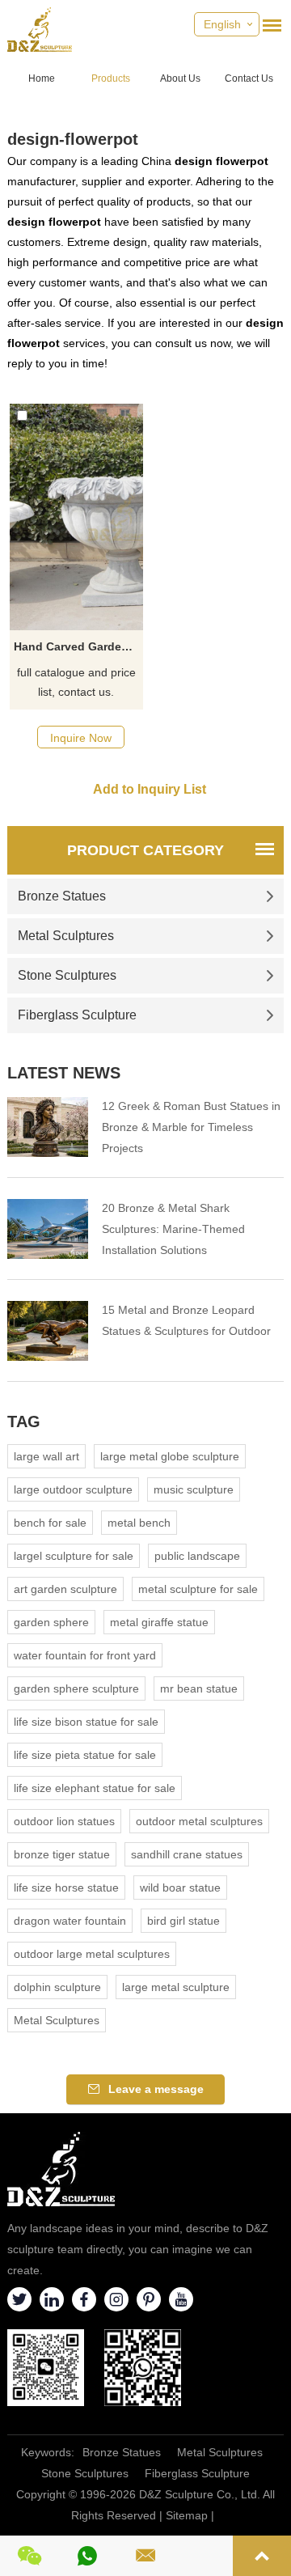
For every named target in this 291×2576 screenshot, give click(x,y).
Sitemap (187, 2515)
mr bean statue (199, 1688)
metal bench (139, 1523)
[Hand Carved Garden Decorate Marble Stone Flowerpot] (76, 517)
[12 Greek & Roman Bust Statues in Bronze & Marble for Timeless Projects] (48, 1127)
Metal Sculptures (66, 936)
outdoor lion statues (64, 1821)
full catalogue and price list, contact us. (76, 682)
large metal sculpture (176, 1987)
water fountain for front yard (85, 1655)
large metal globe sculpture (170, 1456)
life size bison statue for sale (86, 1722)
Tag (24, 1421)
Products (111, 78)
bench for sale (50, 1523)
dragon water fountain (70, 1921)
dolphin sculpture (57, 1987)
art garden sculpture (65, 1589)
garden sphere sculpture (76, 1688)
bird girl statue (183, 1921)
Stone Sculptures (67, 975)
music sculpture (194, 1489)
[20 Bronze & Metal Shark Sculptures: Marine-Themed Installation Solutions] (48, 1229)
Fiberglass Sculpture (77, 1015)
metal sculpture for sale (198, 1589)
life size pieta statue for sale (85, 1755)
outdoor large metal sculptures (92, 1954)
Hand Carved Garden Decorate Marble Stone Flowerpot (78, 646)
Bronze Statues (62, 896)
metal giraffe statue (159, 1622)
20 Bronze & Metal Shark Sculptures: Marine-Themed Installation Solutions (173, 1229)
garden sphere (51, 1622)
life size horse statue (66, 1888)
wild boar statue (180, 1888)
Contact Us (249, 78)
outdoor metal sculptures (199, 1821)
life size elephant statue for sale (95, 1788)
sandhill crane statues (187, 1854)
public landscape (197, 1556)
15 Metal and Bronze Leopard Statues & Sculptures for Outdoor (186, 1320)
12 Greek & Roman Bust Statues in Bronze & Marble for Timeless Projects (191, 1127)
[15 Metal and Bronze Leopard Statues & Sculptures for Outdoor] (48, 1331)
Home (42, 78)
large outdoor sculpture (73, 1489)
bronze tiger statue (62, 1854)
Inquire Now (81, 738)
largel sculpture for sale (74, 1556)
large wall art (46, 1456)
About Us (180, 78)
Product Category (145, 850)
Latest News (64, 1073)
